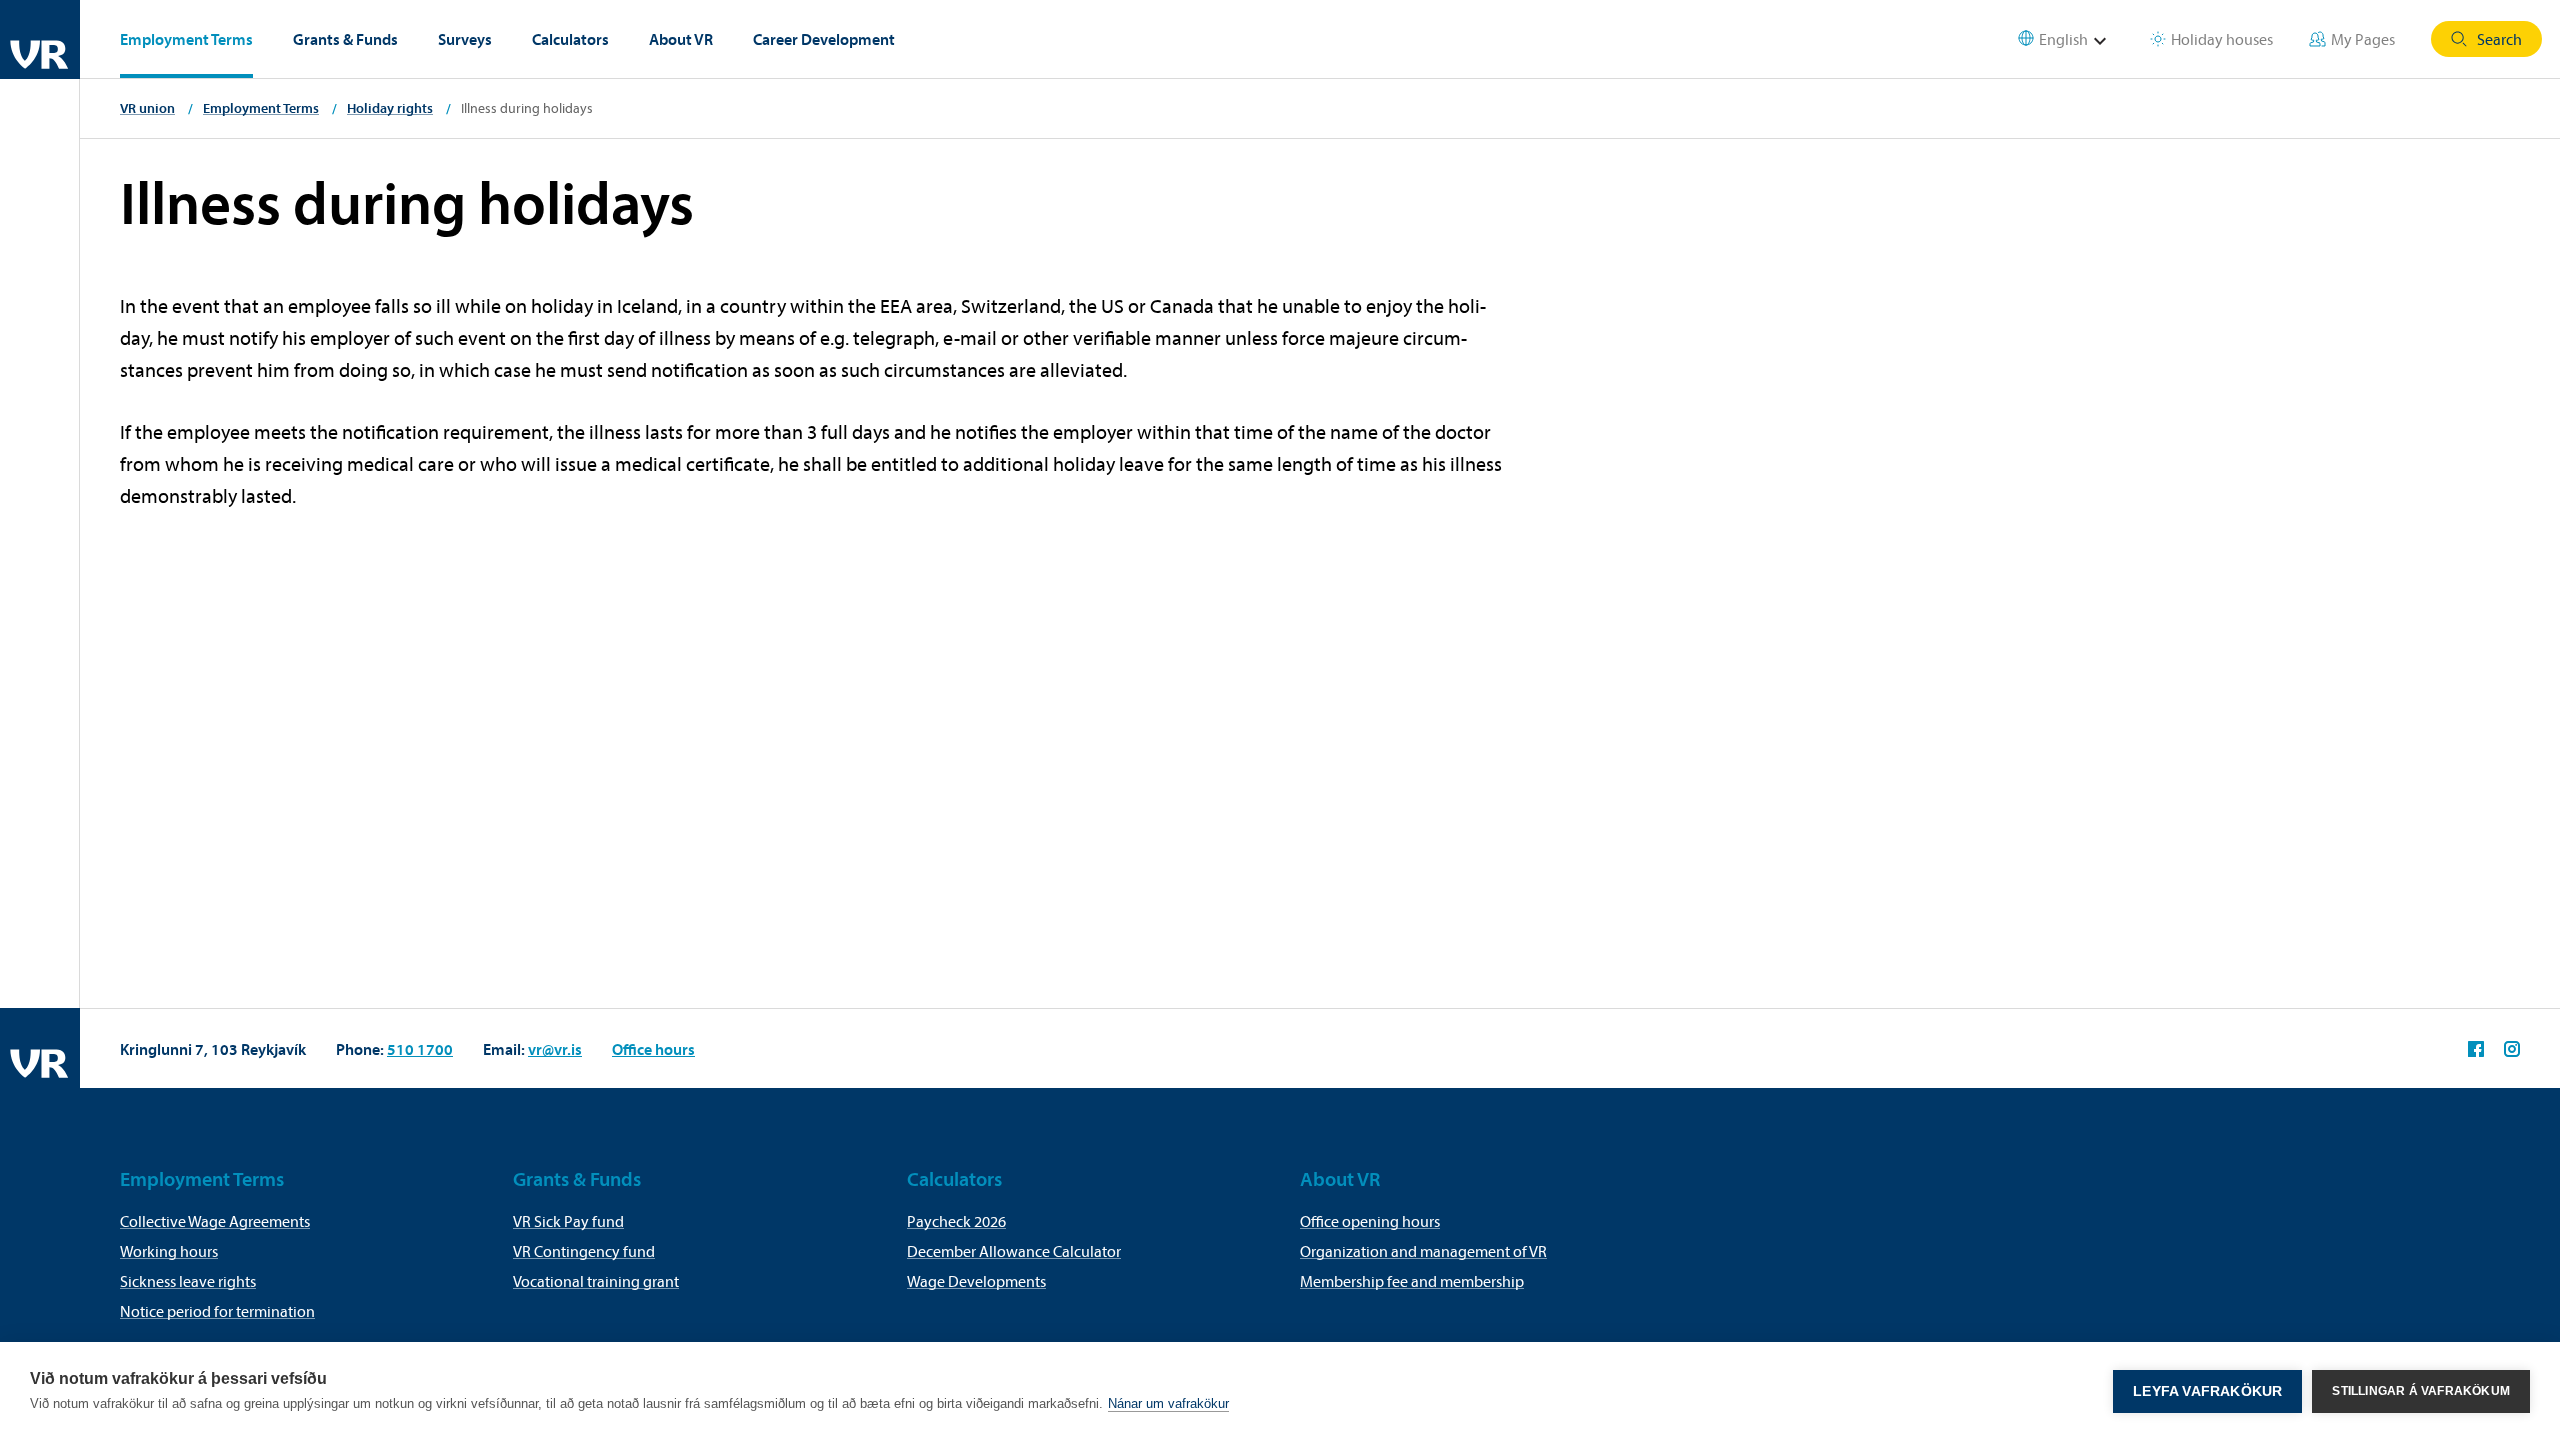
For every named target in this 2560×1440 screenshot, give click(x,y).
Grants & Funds (345, 39)
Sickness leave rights (188, 1281)
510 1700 (420, 1049)
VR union (147, 108)
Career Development (824, 39)
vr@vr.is (555, 1049)
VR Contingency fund (584, 1251)
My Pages (2363, 39)
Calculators (570, 39)
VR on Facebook (2476, 1049)
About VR (681, 39)
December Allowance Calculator (1014, 1251)
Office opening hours (1370, 1221)
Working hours (169, 1251)
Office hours (653, 1049)
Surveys (465, 39)
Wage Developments (976, 1281)
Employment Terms (186, 39)
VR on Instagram (2512, 1049)
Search (2499, 39)
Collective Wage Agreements (215, 1221)
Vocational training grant (596, 1281)
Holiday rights (390, 108)
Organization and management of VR (1423, 1251)
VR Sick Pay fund (568, 1221)
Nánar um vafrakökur (1168, 1403)
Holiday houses (2222, 39)
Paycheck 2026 (956, 1221)
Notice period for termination (217, 1311)
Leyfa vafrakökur (2207, 1391)
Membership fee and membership (1412, 1281)
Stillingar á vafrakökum (2421, 1391)
